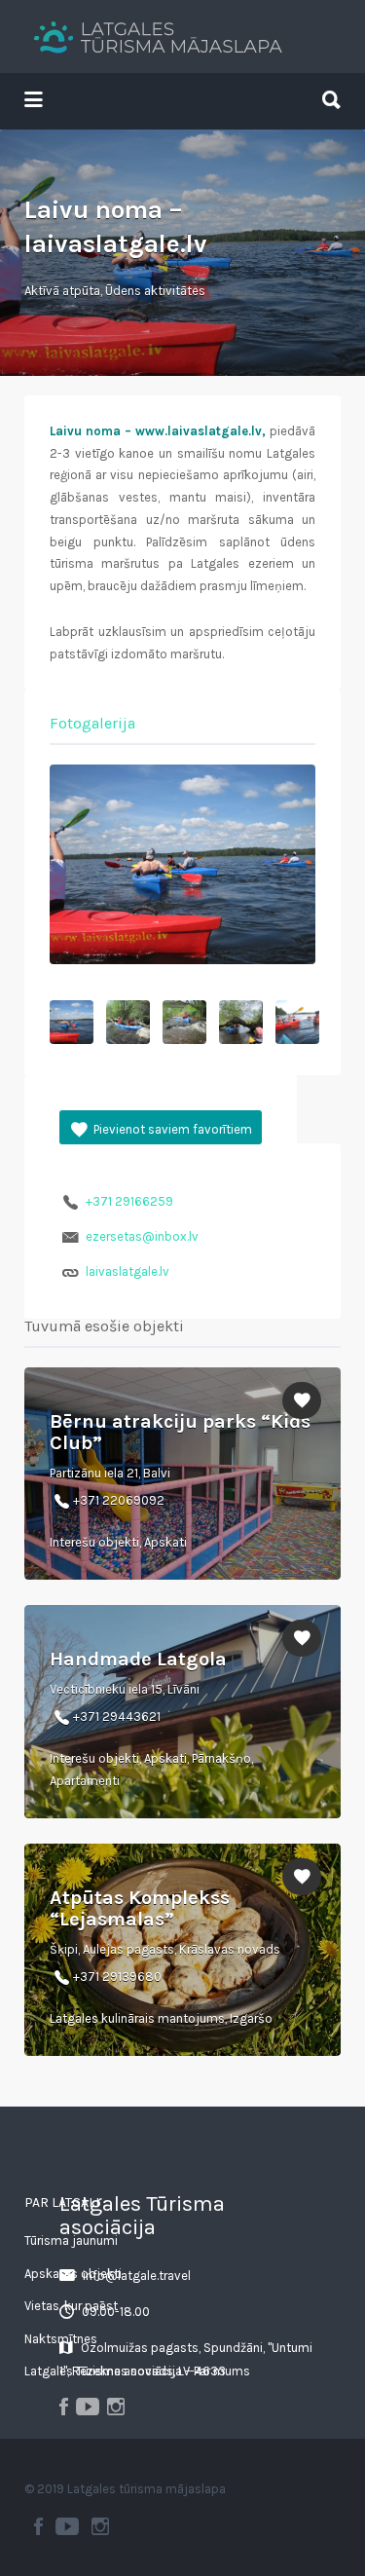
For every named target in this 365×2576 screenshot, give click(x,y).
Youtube (67, 2526)
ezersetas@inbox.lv (142, 1236)
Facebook (38, 2526)
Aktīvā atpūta (62, 291)
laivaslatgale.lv (128, 1271)
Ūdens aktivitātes (155, 291)
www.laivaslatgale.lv (199, 431)
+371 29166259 (129, 1201)
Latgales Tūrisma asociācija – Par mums (137, 2371)
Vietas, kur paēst (71, 2306)
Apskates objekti (73, 2274)
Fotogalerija (92, 723)
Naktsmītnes (61, 2339)
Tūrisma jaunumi (71, 2240)
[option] (182, 864)
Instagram (100, 2526)
